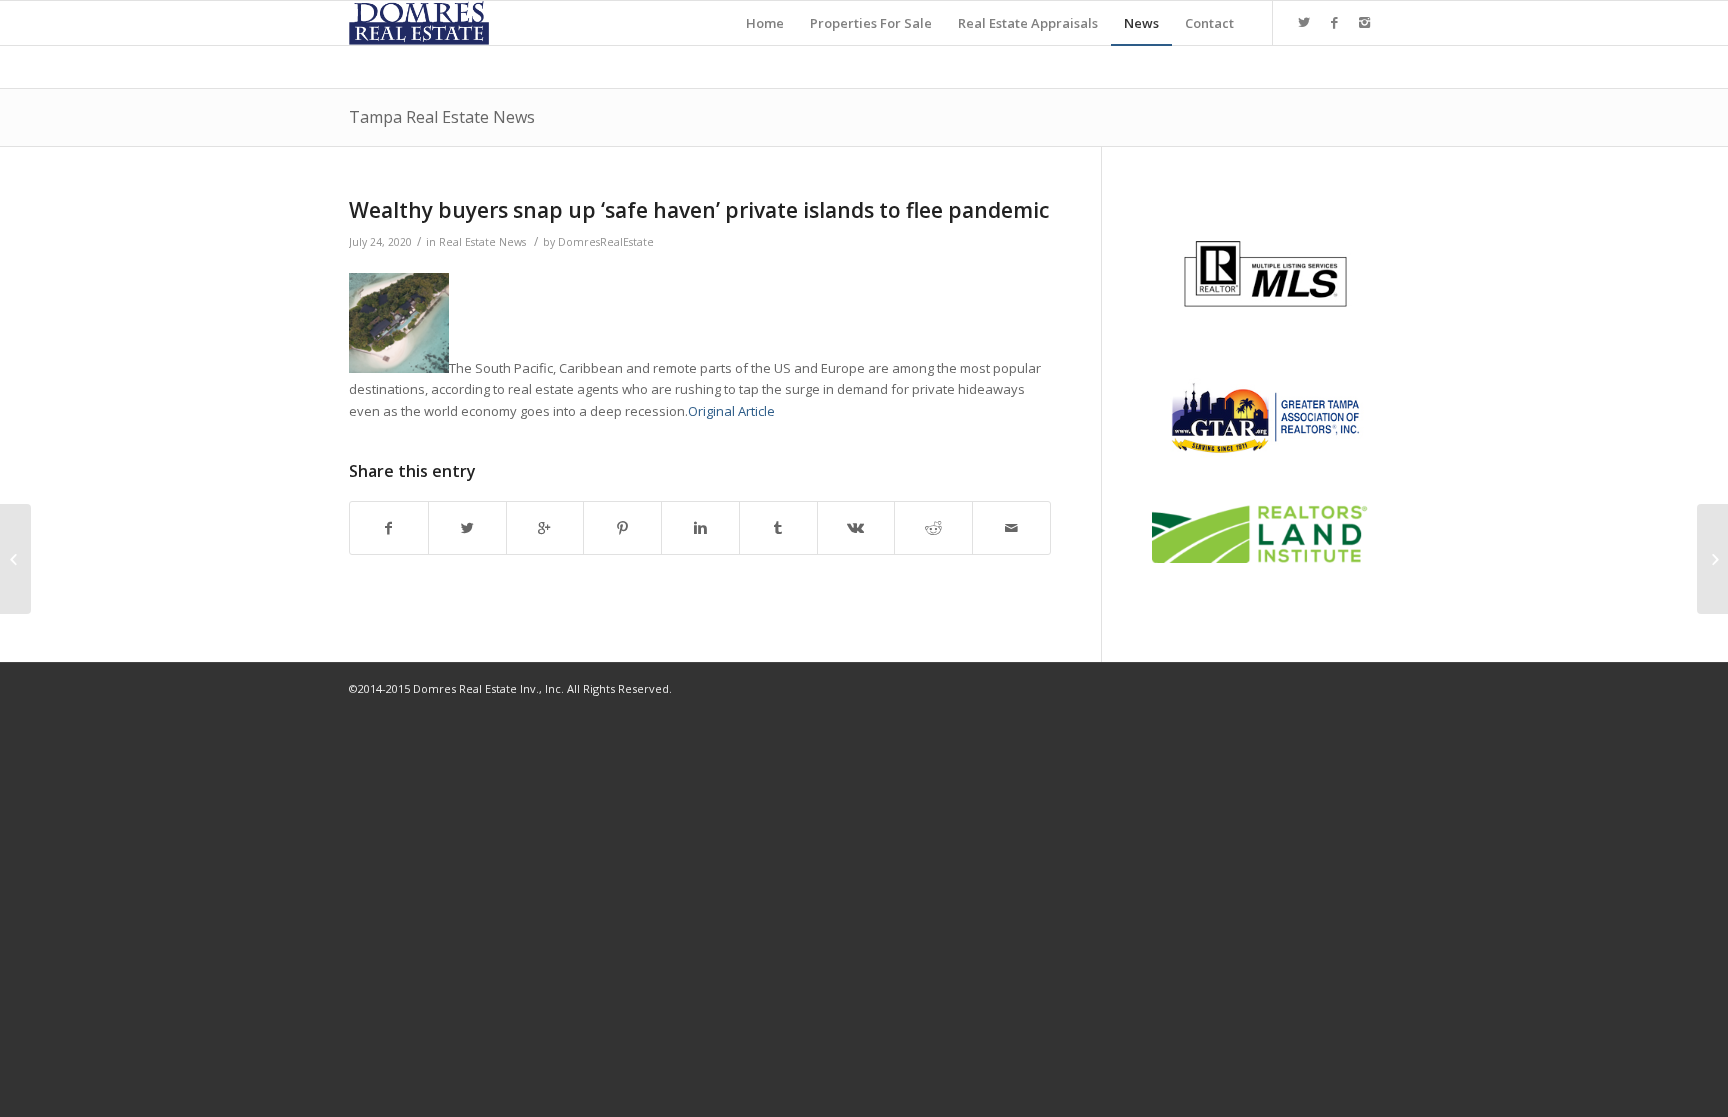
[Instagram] (1364, 22)
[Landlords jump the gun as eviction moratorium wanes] (15, 559)
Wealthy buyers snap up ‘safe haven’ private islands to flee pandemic (699, 210)
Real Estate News (482, 242)
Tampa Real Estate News (442, 117)
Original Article (731, 411)
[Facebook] (1334, 22)
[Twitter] (1304, 22)
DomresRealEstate (606, 242)
